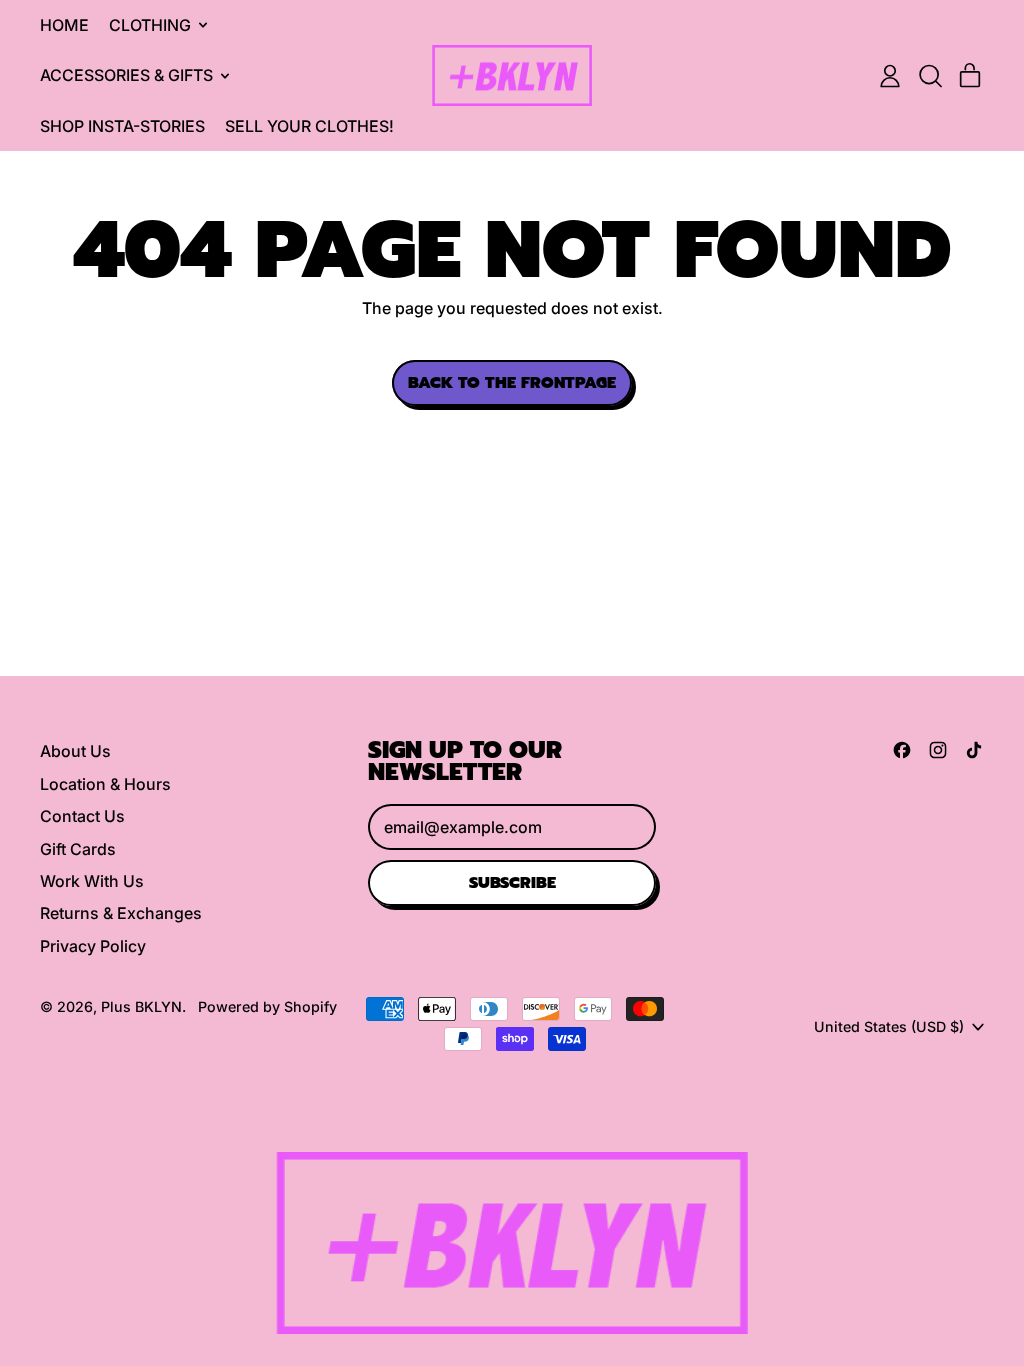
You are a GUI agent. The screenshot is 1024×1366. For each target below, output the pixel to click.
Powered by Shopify (267, 1006)
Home (64, 25)
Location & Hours (105, 784)
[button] (930, 76)
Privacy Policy (93, 946)
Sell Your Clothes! (309, 126)
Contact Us (82, 816)
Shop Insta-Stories (122, 126)
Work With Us (92, 881)
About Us (75, 751)
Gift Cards (78, 849)
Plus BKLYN (141, 1006)
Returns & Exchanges (121, 913)
